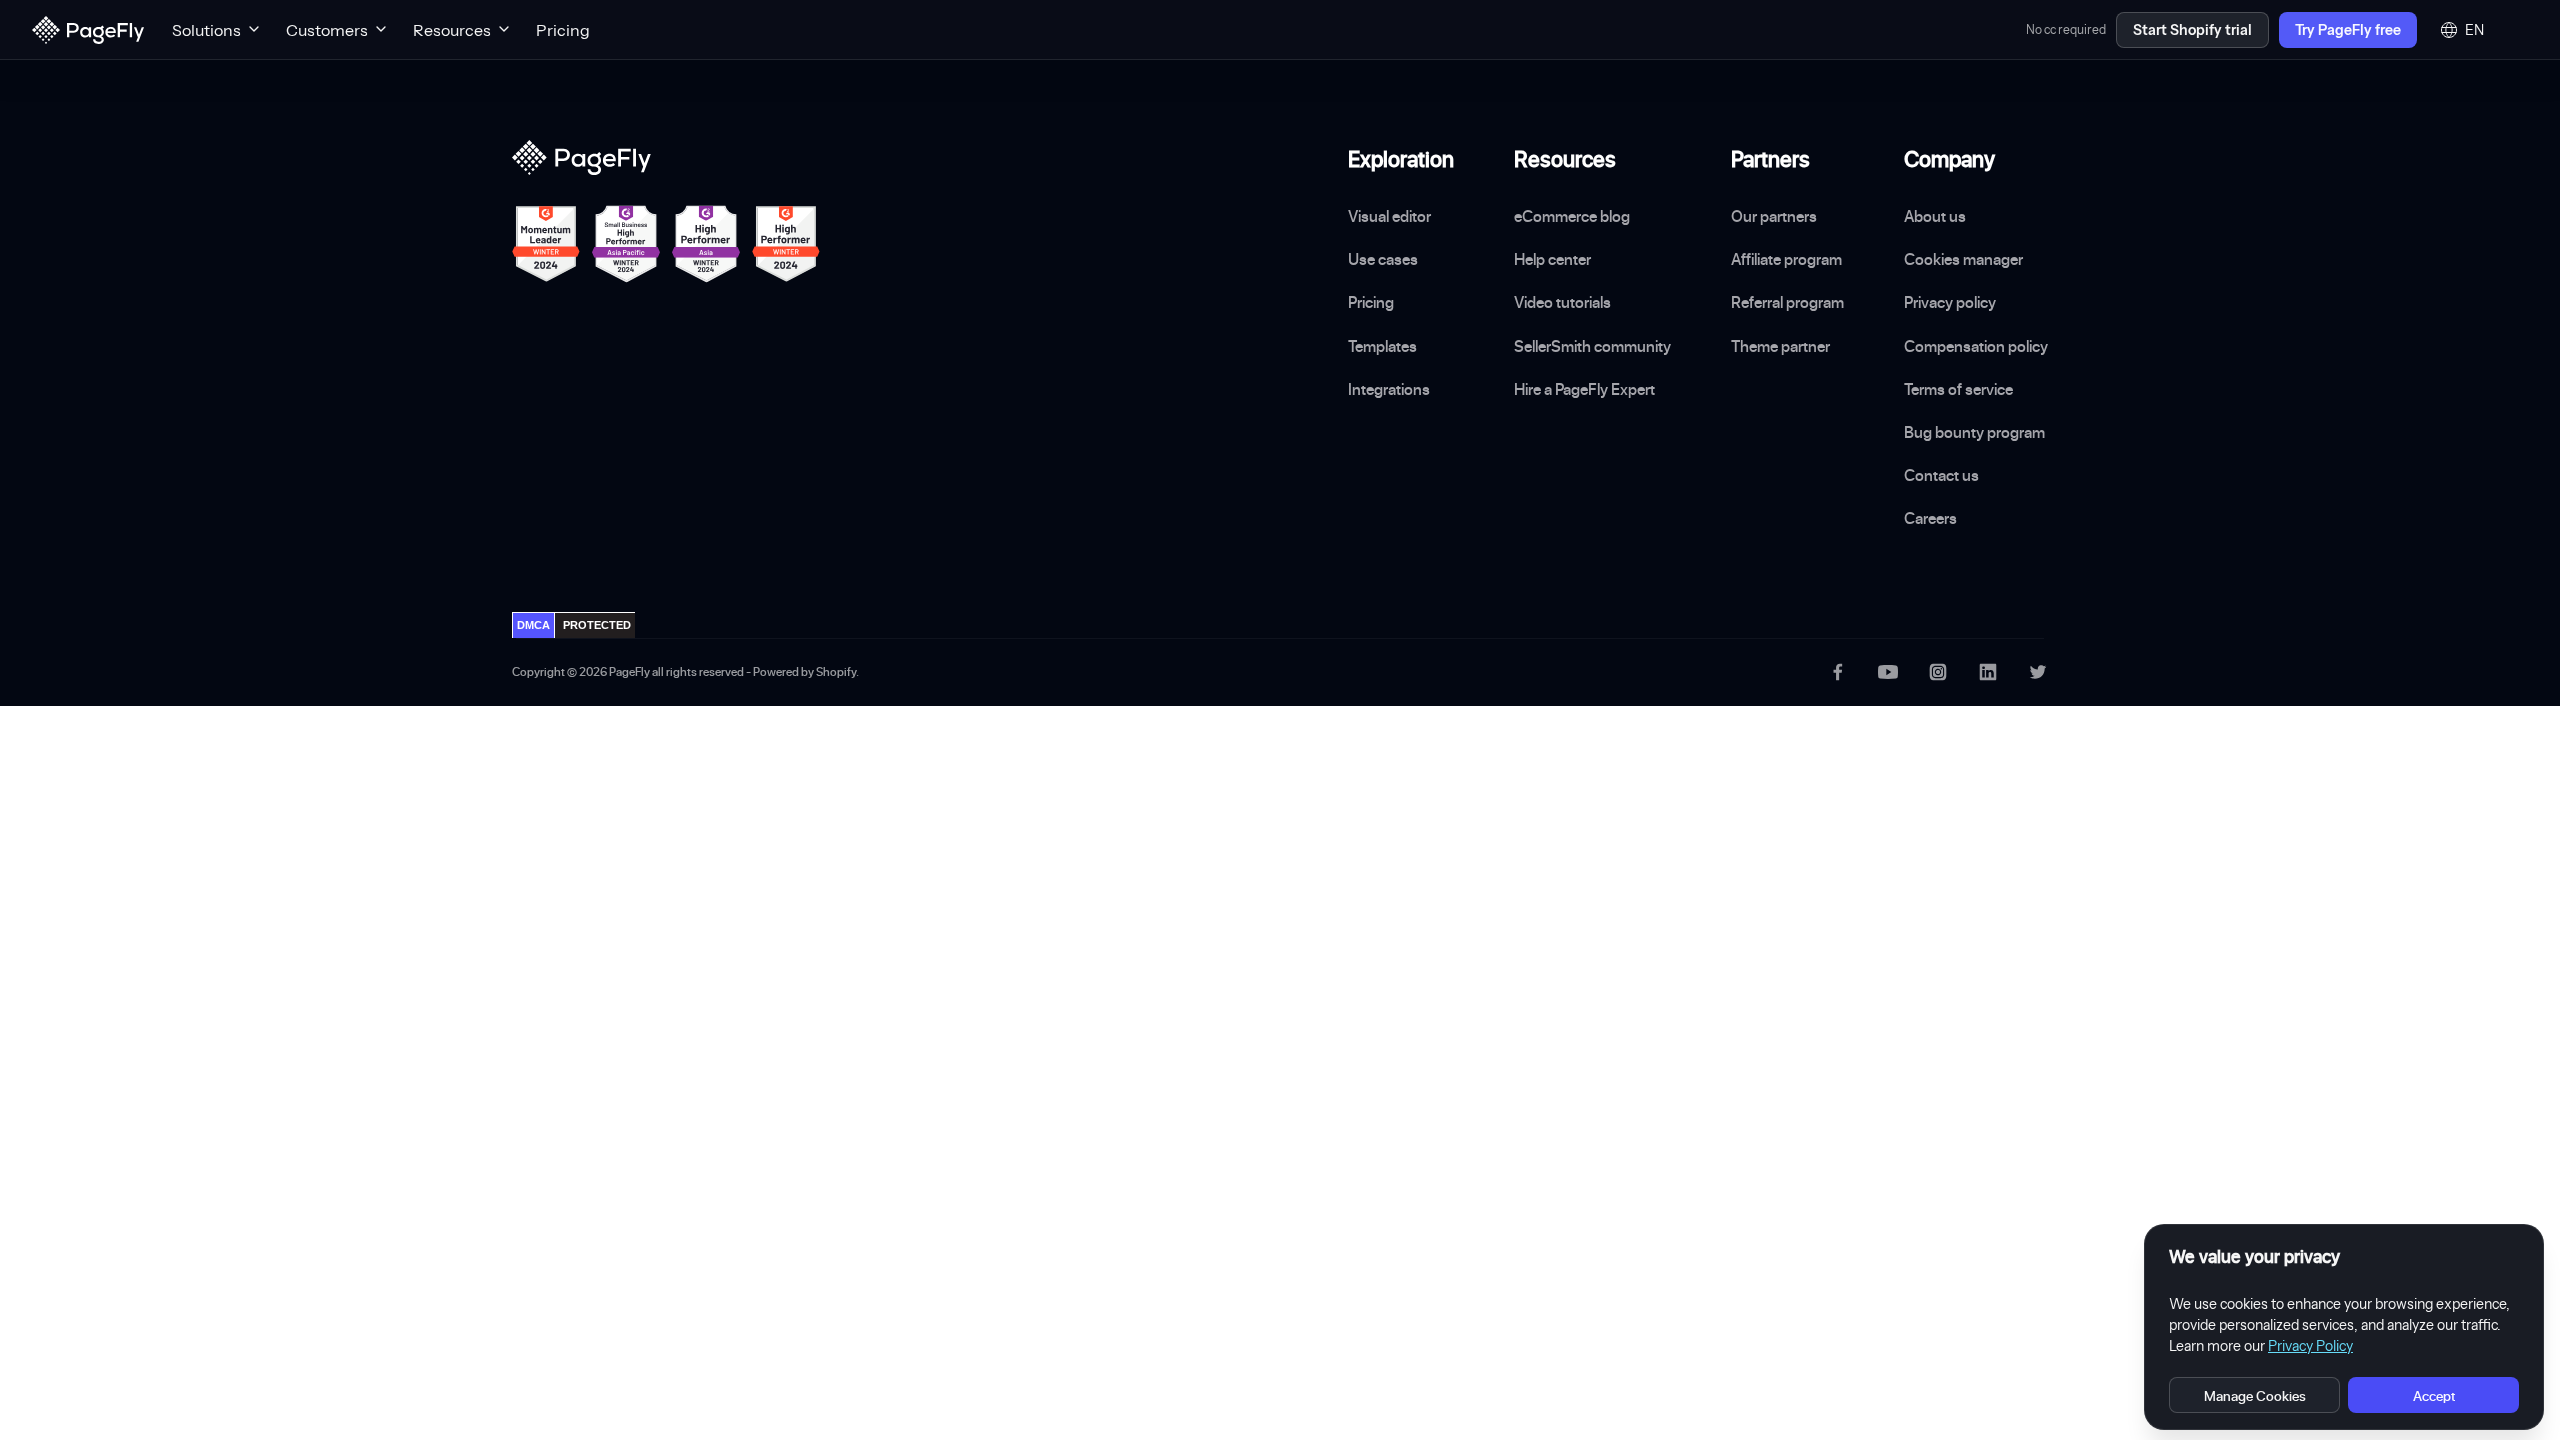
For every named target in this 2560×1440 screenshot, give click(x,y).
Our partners (1774, 216)
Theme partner (1780, 346)
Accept (2434, 1395)
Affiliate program (1786, 259)
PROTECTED (597, 625)
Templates (1382, 346)
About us (1935, 216)
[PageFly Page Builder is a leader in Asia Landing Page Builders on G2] (706, 244)
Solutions (206, 30)
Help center (1552, 259)
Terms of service (1958, 389)
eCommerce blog (1572, 216)
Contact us (1941, 475)
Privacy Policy (2310, 1346)
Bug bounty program (1974, 432)
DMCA (533, 625)
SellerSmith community (1592, 346)
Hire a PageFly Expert (1584, 389)
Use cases (1383, 259)
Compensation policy (1976, 346)
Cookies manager (1963, 259)
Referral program (1787, 302)
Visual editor (1389, 216)
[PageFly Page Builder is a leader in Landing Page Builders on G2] (546, 244)
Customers (327, 30)
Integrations (1389, 389)
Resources (452, 30)
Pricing (563, 30)
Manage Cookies (2255, 1395)
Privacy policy (1950, 302)
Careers (1930, 518)
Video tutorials (1562, 302)
